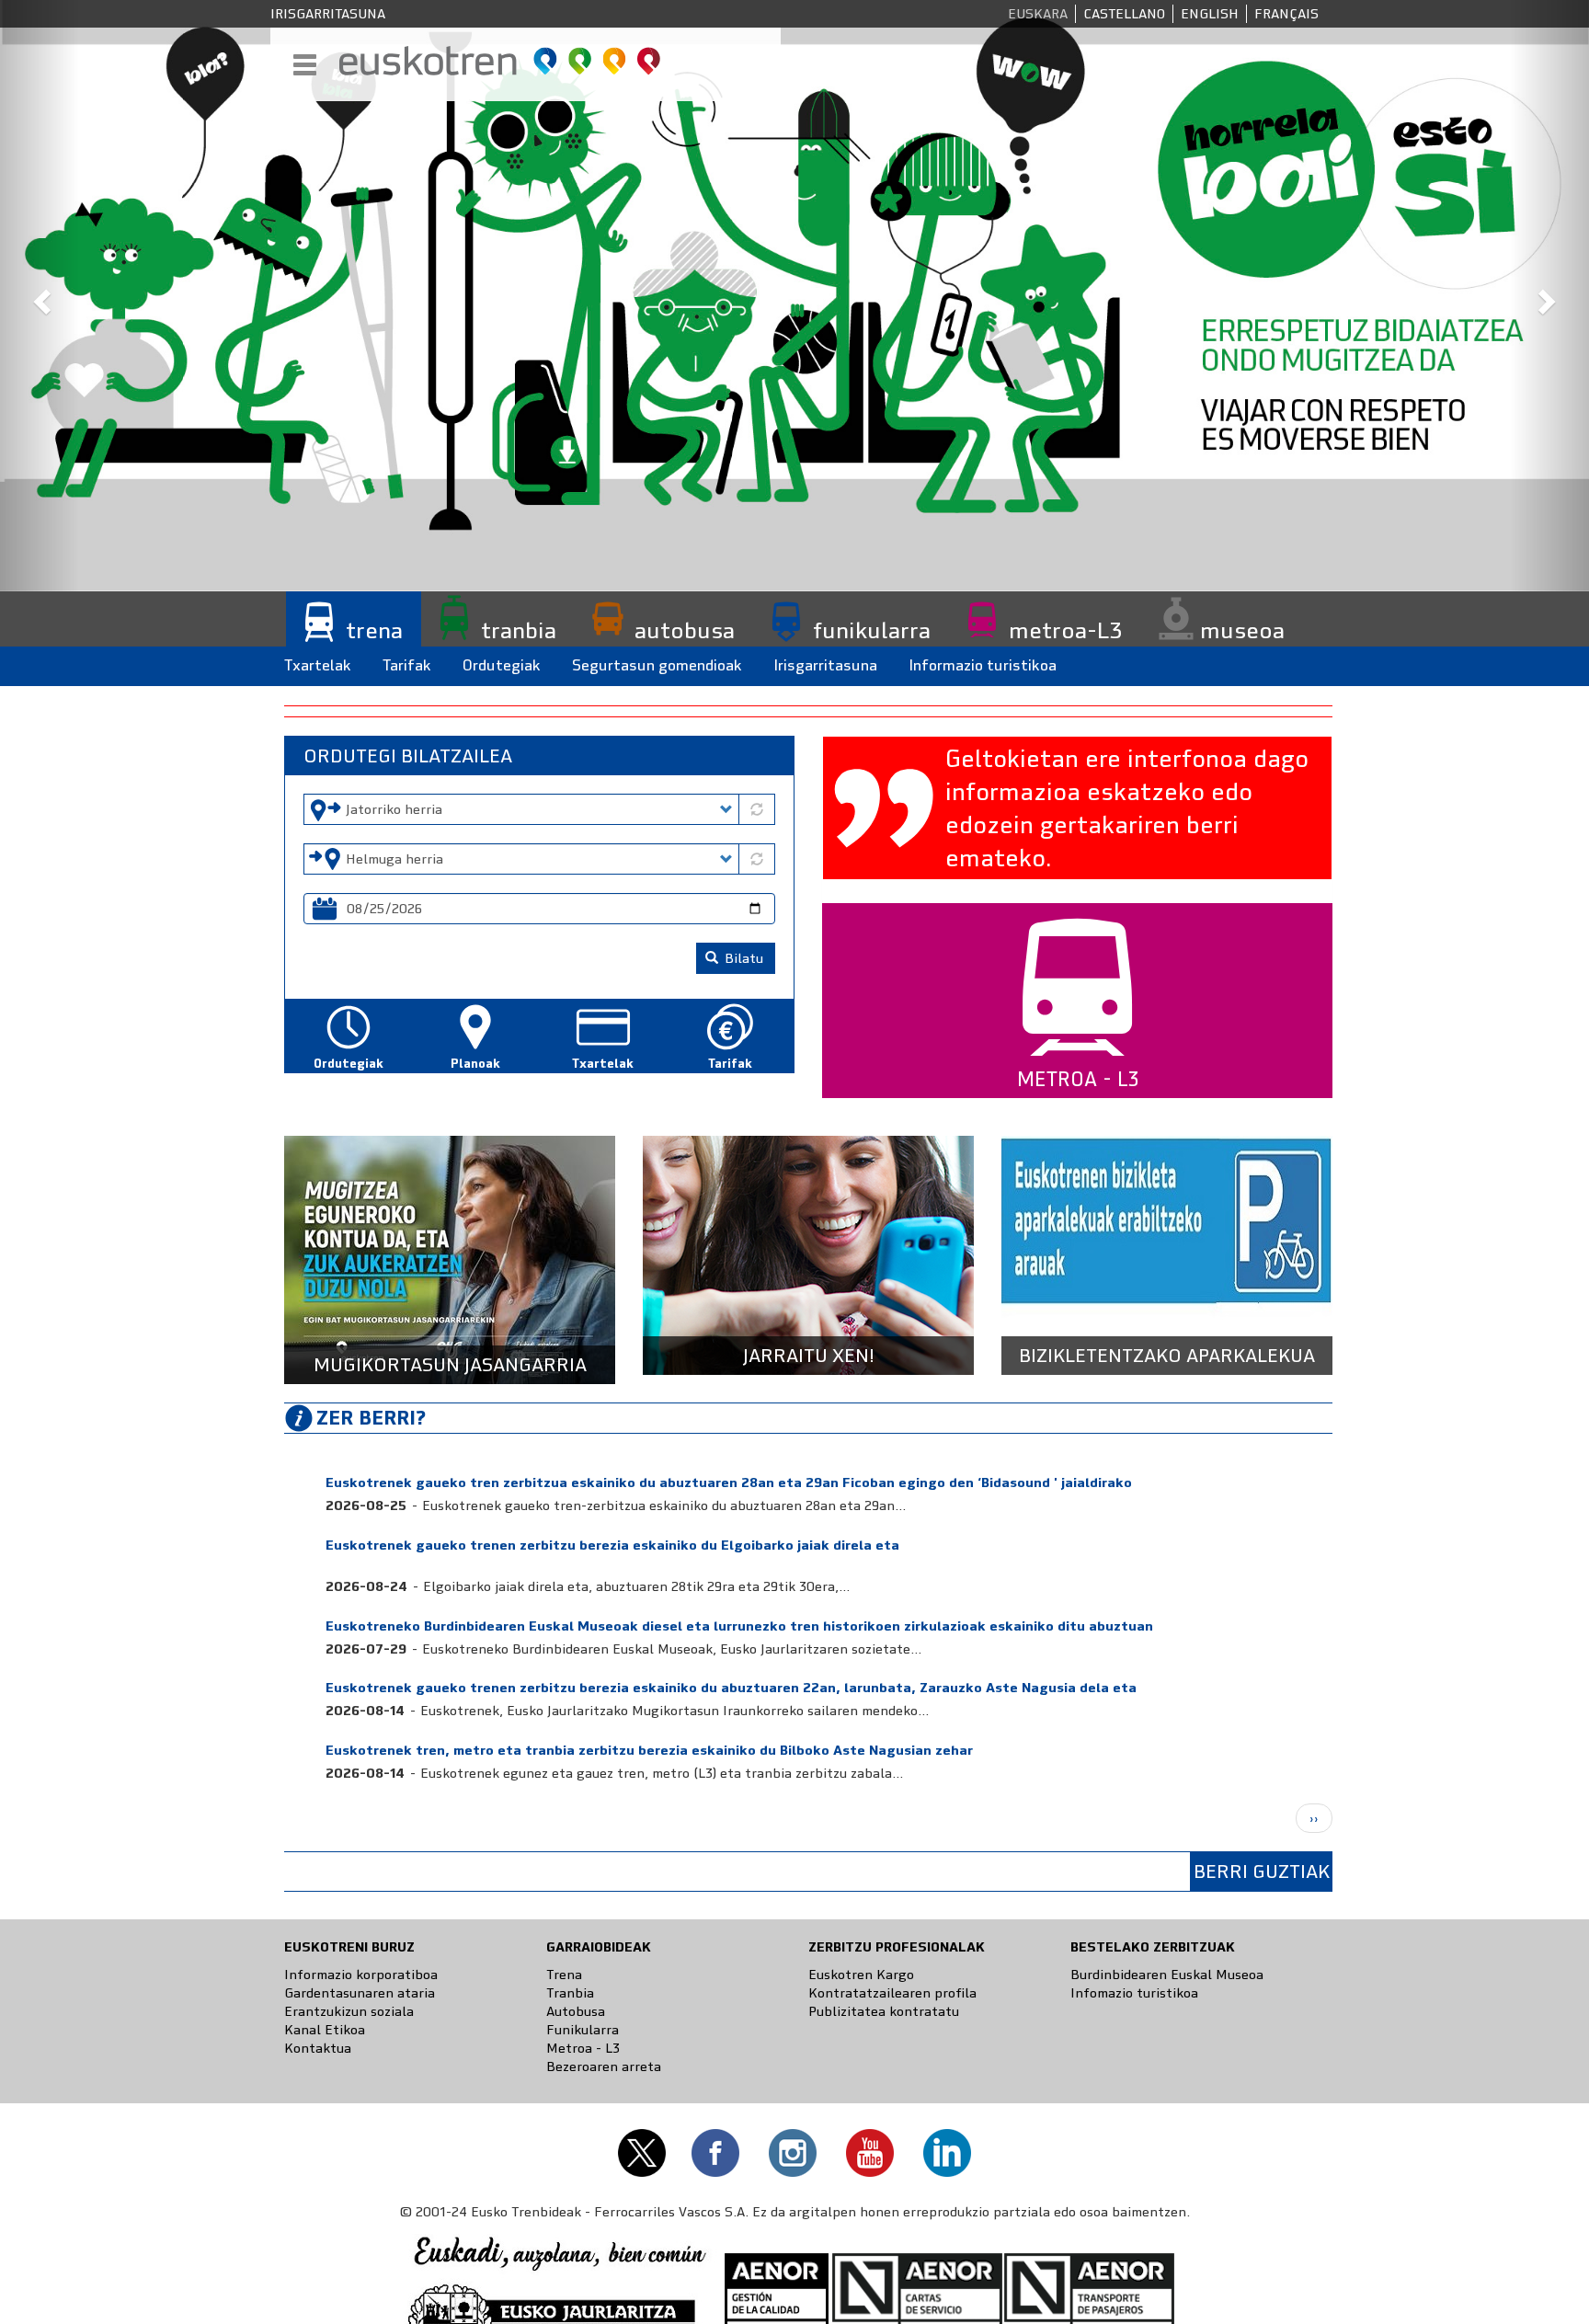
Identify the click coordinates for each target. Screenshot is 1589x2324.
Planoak (475, 1064)
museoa (1242, 631)
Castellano (1124, 14)
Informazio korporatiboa (361, 1975)
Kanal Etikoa (325, 2030)
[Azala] (501, 61)
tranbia (519, 631)
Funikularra (583, 2030)
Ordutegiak (502, 665)
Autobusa (576, 2011)
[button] (40, 296)
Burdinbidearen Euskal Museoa (1167, 1975)
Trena (564, 1975)
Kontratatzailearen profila (892, 1993)
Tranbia (570, 1993)
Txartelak (318, 665)
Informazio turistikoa (983, 665)
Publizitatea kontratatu (884, 2011)
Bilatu (742, 958)
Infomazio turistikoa (1134, 1993)
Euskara (1038, 14)
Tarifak (407, 665)
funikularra (872, 631)
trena (374, 631)
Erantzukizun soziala (349, 2011)
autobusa (685, 631)
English (1210, 14)
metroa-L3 (1065, 631)
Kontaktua (318, 2048)
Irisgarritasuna (328, 14)
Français (1286, 14)
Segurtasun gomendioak (657, 665)
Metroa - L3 (583, 2048)
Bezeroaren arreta (604, 2066)
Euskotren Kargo (861, 1975)
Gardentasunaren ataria (360, 1993)
